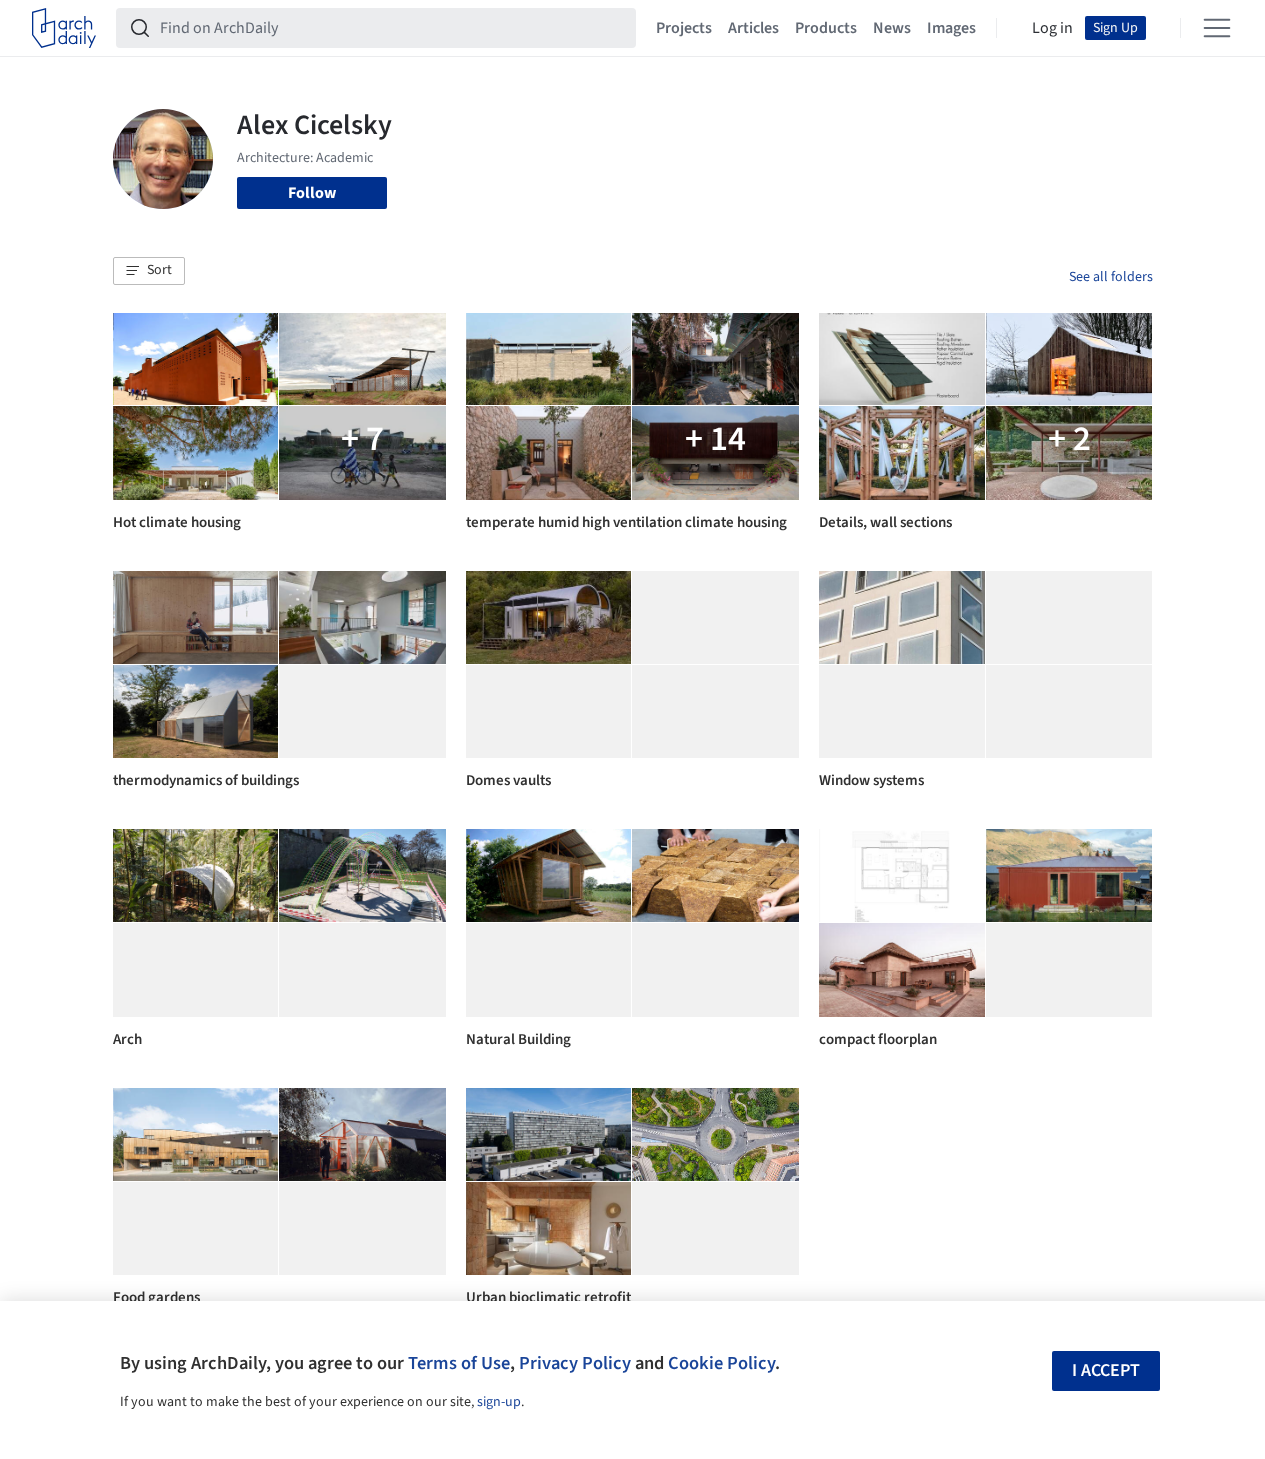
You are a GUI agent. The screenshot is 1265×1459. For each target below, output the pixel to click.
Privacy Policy (575, 1363)
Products (826, 28)
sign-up (499, 1402)
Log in (1052, 28)
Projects (684, 28)
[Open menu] (1217, 28)
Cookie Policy (721, 1363)
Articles (753, 28)
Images (951, 28)
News (892, 28)
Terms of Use (459, 1363)
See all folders (1111, 277)
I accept (1106, 1370)
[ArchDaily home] (64, 28)
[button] (149, 271)
